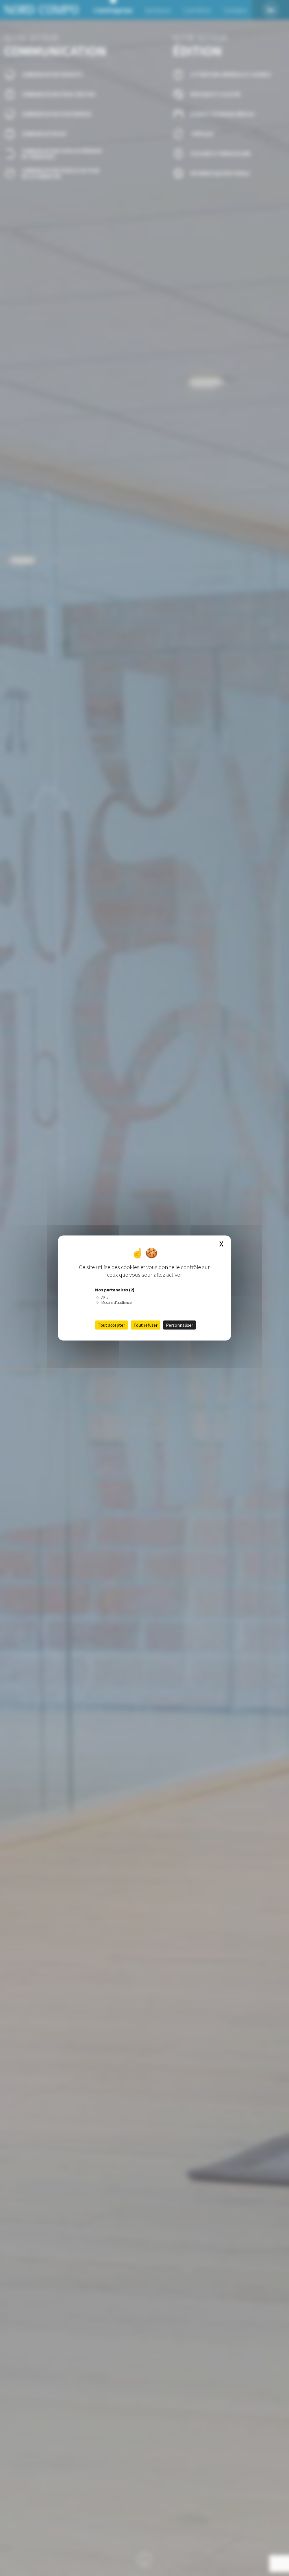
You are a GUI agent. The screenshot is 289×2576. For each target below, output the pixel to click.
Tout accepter (111, 1325)
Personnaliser (179, 1325)
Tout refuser (145, 1325)
